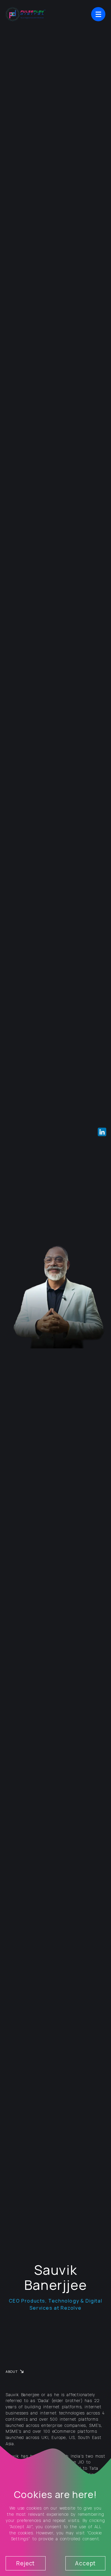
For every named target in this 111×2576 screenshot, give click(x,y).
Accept (85, 2563)
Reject (25, 2563)
